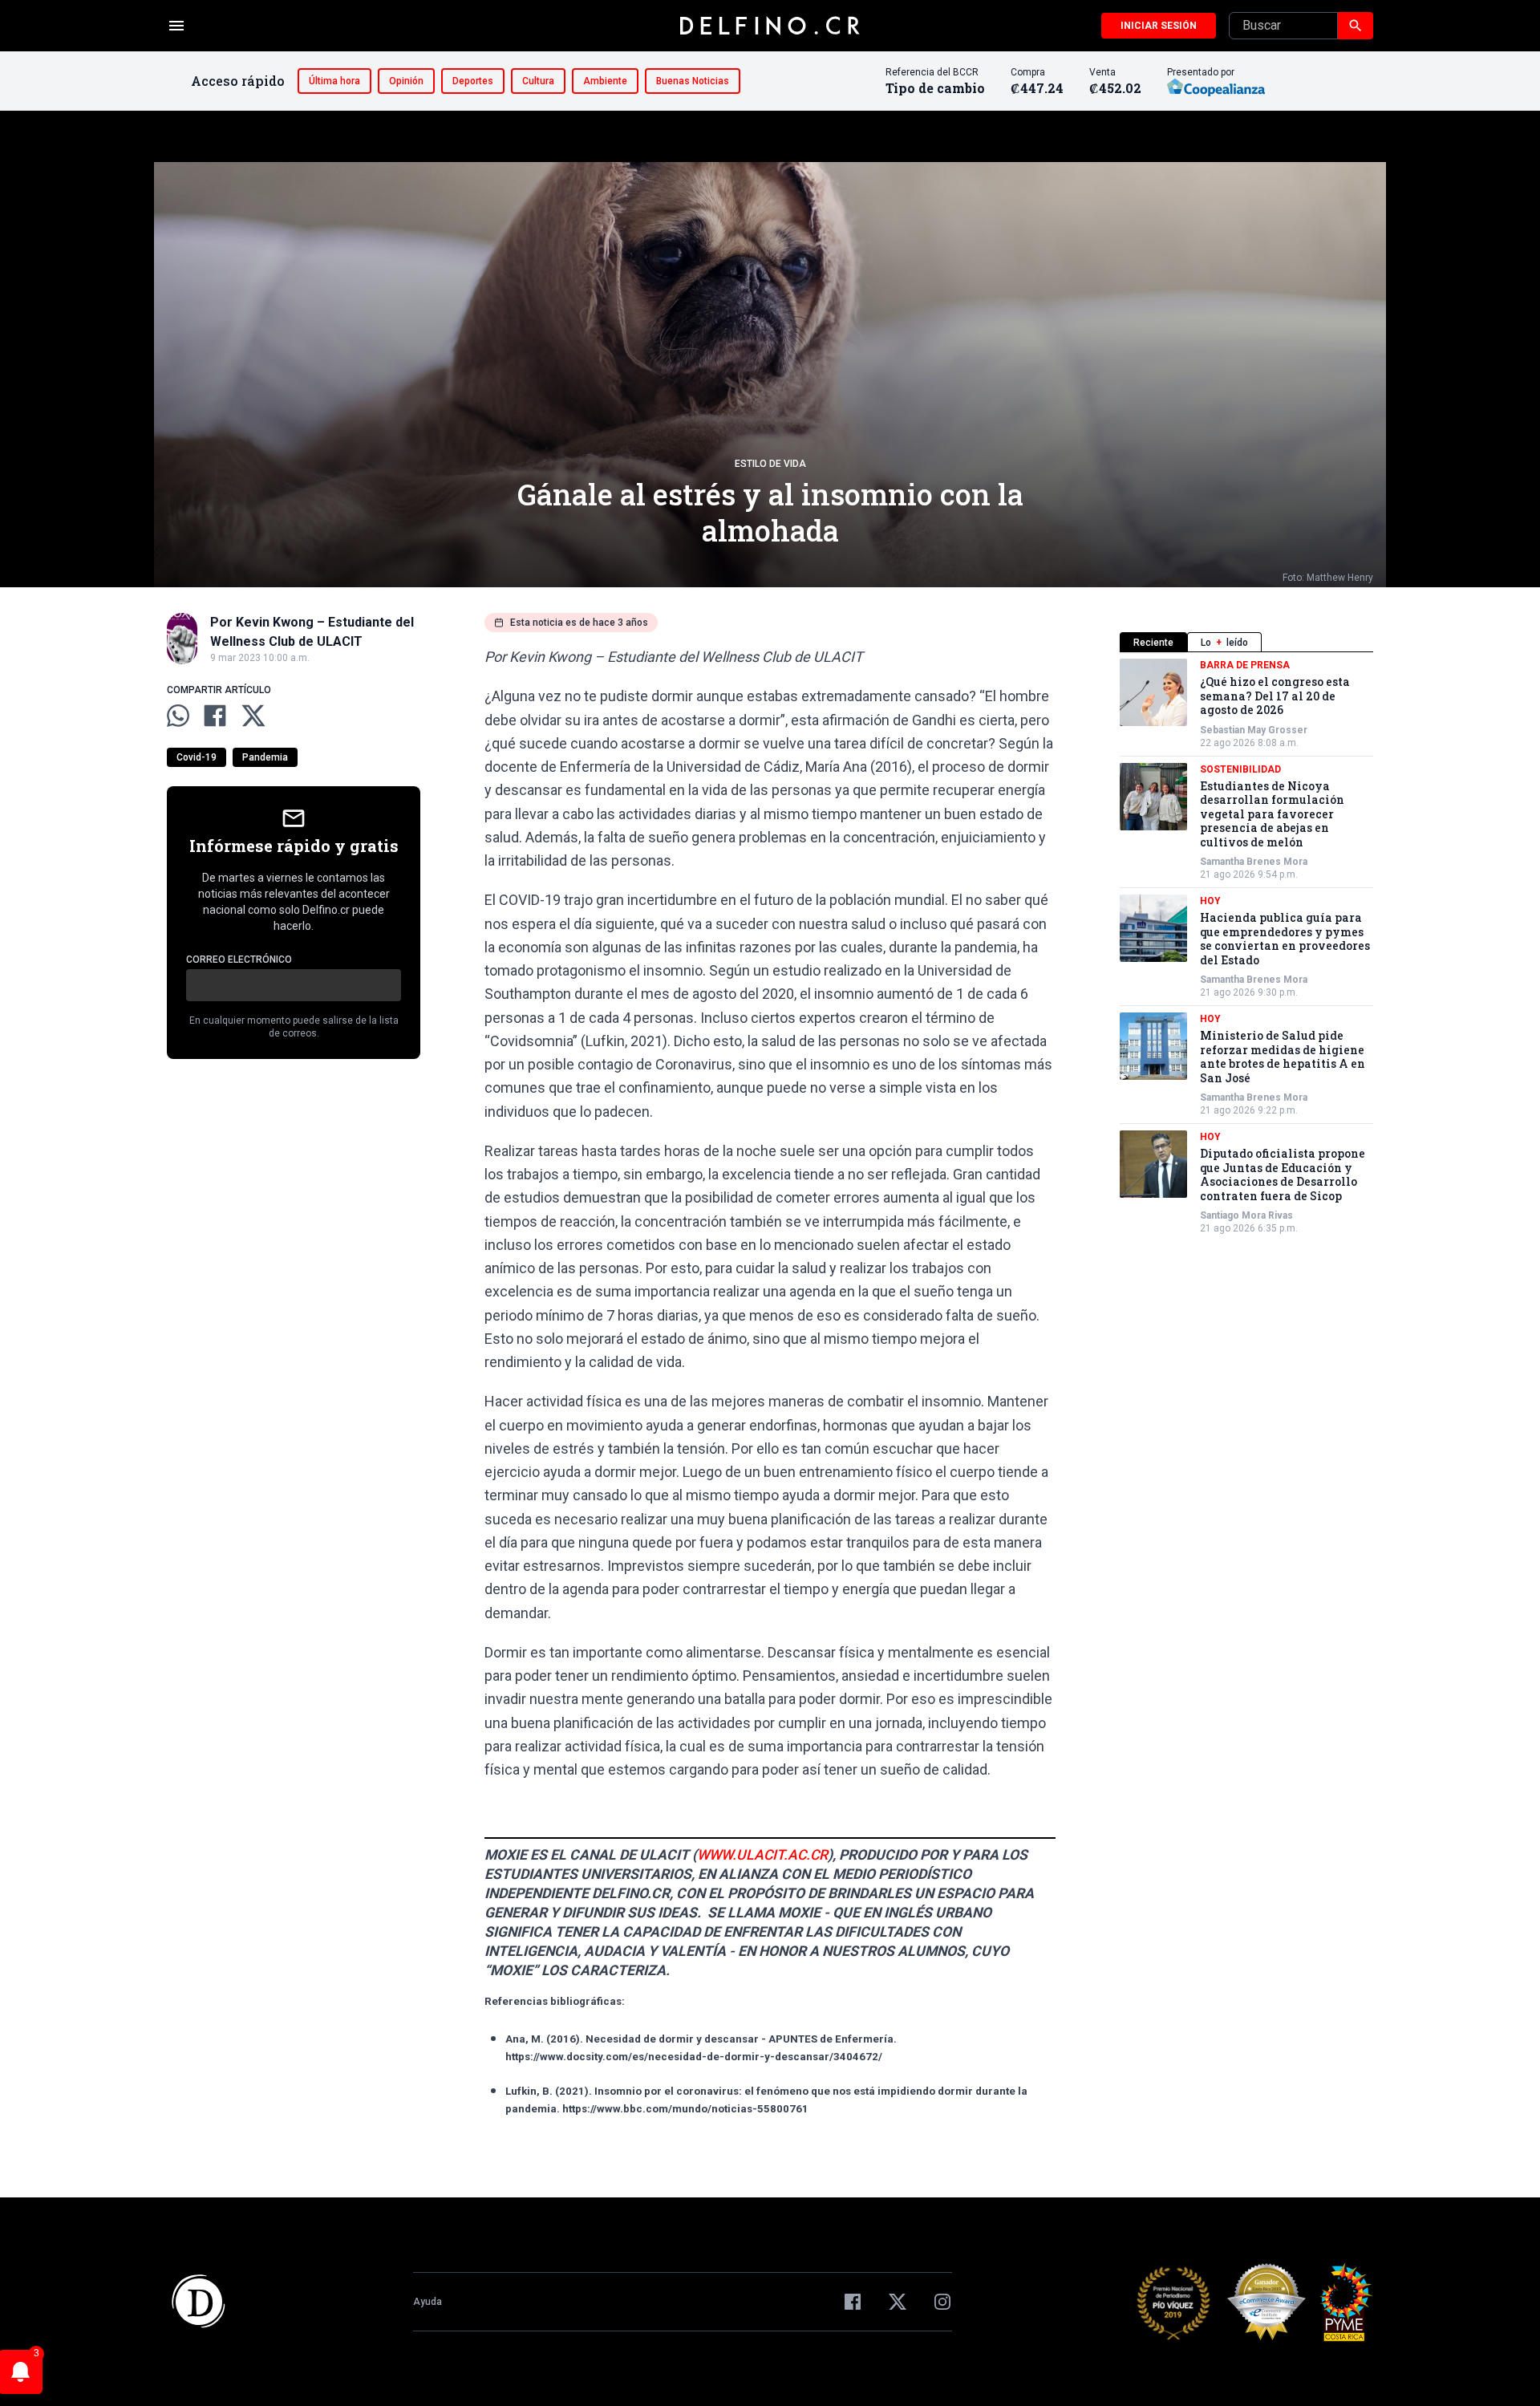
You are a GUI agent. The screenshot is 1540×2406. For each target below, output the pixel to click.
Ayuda (428, 2302)
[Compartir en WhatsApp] (178, 716)
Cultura (538, 81)
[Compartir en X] (253, 716)
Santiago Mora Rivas (1246, 1215)
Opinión (406, 81)
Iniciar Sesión (1159, 26)
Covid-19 (197, 757)
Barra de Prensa (1245, 665)
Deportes (473, 81)
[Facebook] (853, 2302)
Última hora (334, 81)
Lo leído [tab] (1224, 643)
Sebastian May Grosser (1254, 730)
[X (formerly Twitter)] (898, 2302)
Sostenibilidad (1240, 769)
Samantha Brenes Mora (1254, 862)
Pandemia (265, 757)
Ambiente (605, 81)
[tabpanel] (1246, 947)
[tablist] (1246, 642)
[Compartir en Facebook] (215, 716)
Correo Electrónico (239, 960)
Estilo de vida (770, 464)
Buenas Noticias (693, 81)
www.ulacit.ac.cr (762, 1855)
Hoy (1210, 901)
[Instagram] (942, 2302)
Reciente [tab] (1153, 643)
